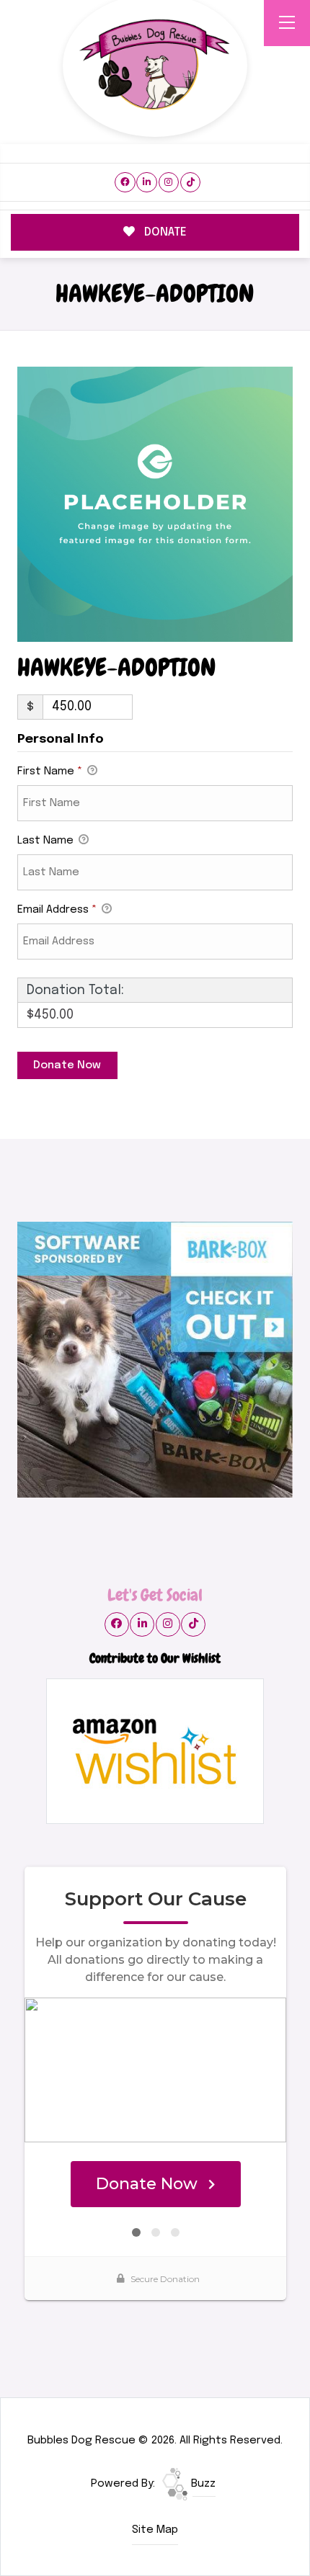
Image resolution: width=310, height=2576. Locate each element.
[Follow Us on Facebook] (125, 183)
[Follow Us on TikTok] (191, 183)
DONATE (164, 232)
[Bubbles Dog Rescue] (155, 66)
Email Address (57, 910)
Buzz (202, 2484)
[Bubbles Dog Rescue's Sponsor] (155, 1359)
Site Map (155, 2530)
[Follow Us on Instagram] (169, 183)
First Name (50, 772)
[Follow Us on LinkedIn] (147, 183)
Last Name (47, 841)
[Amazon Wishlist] (155, 1751)
